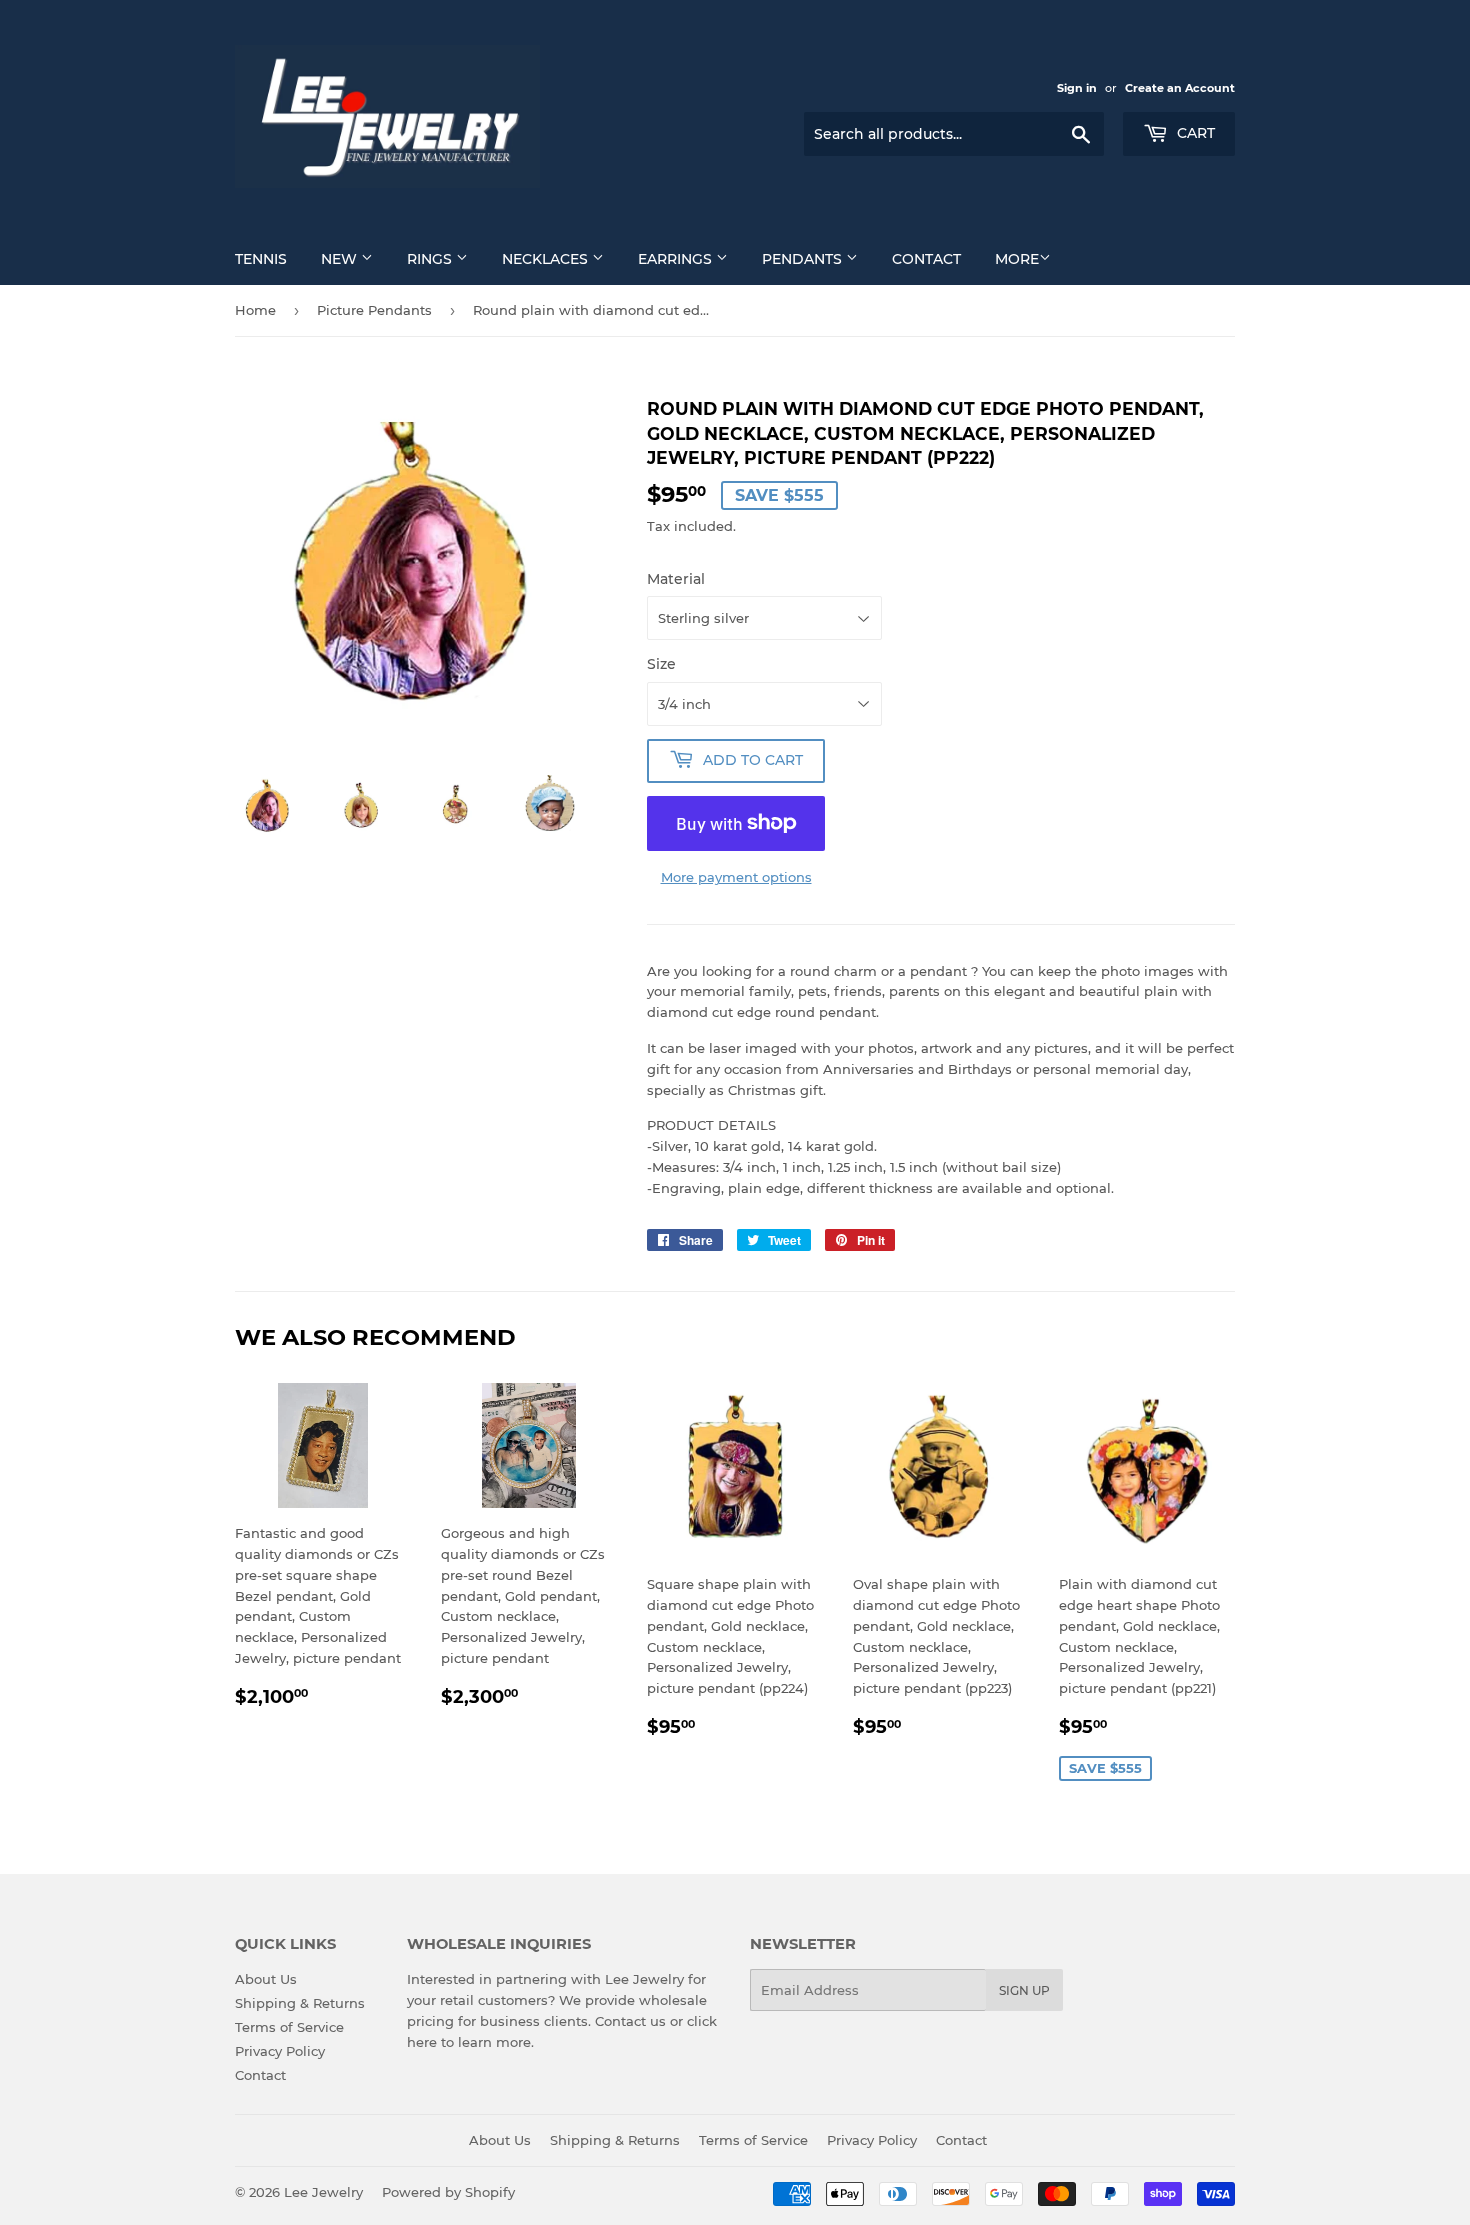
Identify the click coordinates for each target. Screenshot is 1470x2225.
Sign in (1077, 88)
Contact (926, 259)
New (341, 259)
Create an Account (1180, 88)
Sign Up (1024, 1990)
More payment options (736, 877)
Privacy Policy (280, 2051)
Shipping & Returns (300, 2003)
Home (255, 310)
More (1017, 259)
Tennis (261, 259)
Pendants (804, 259)
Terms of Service (289, 2027)
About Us (266, 1979)
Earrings (677, 259)
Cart (1194, 133)
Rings (431, 259)
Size (661, 664)
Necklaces (547, 259)
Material (676, 579)
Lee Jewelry (323, 2192)
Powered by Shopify (448, 2192)
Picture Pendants (374, 310)
